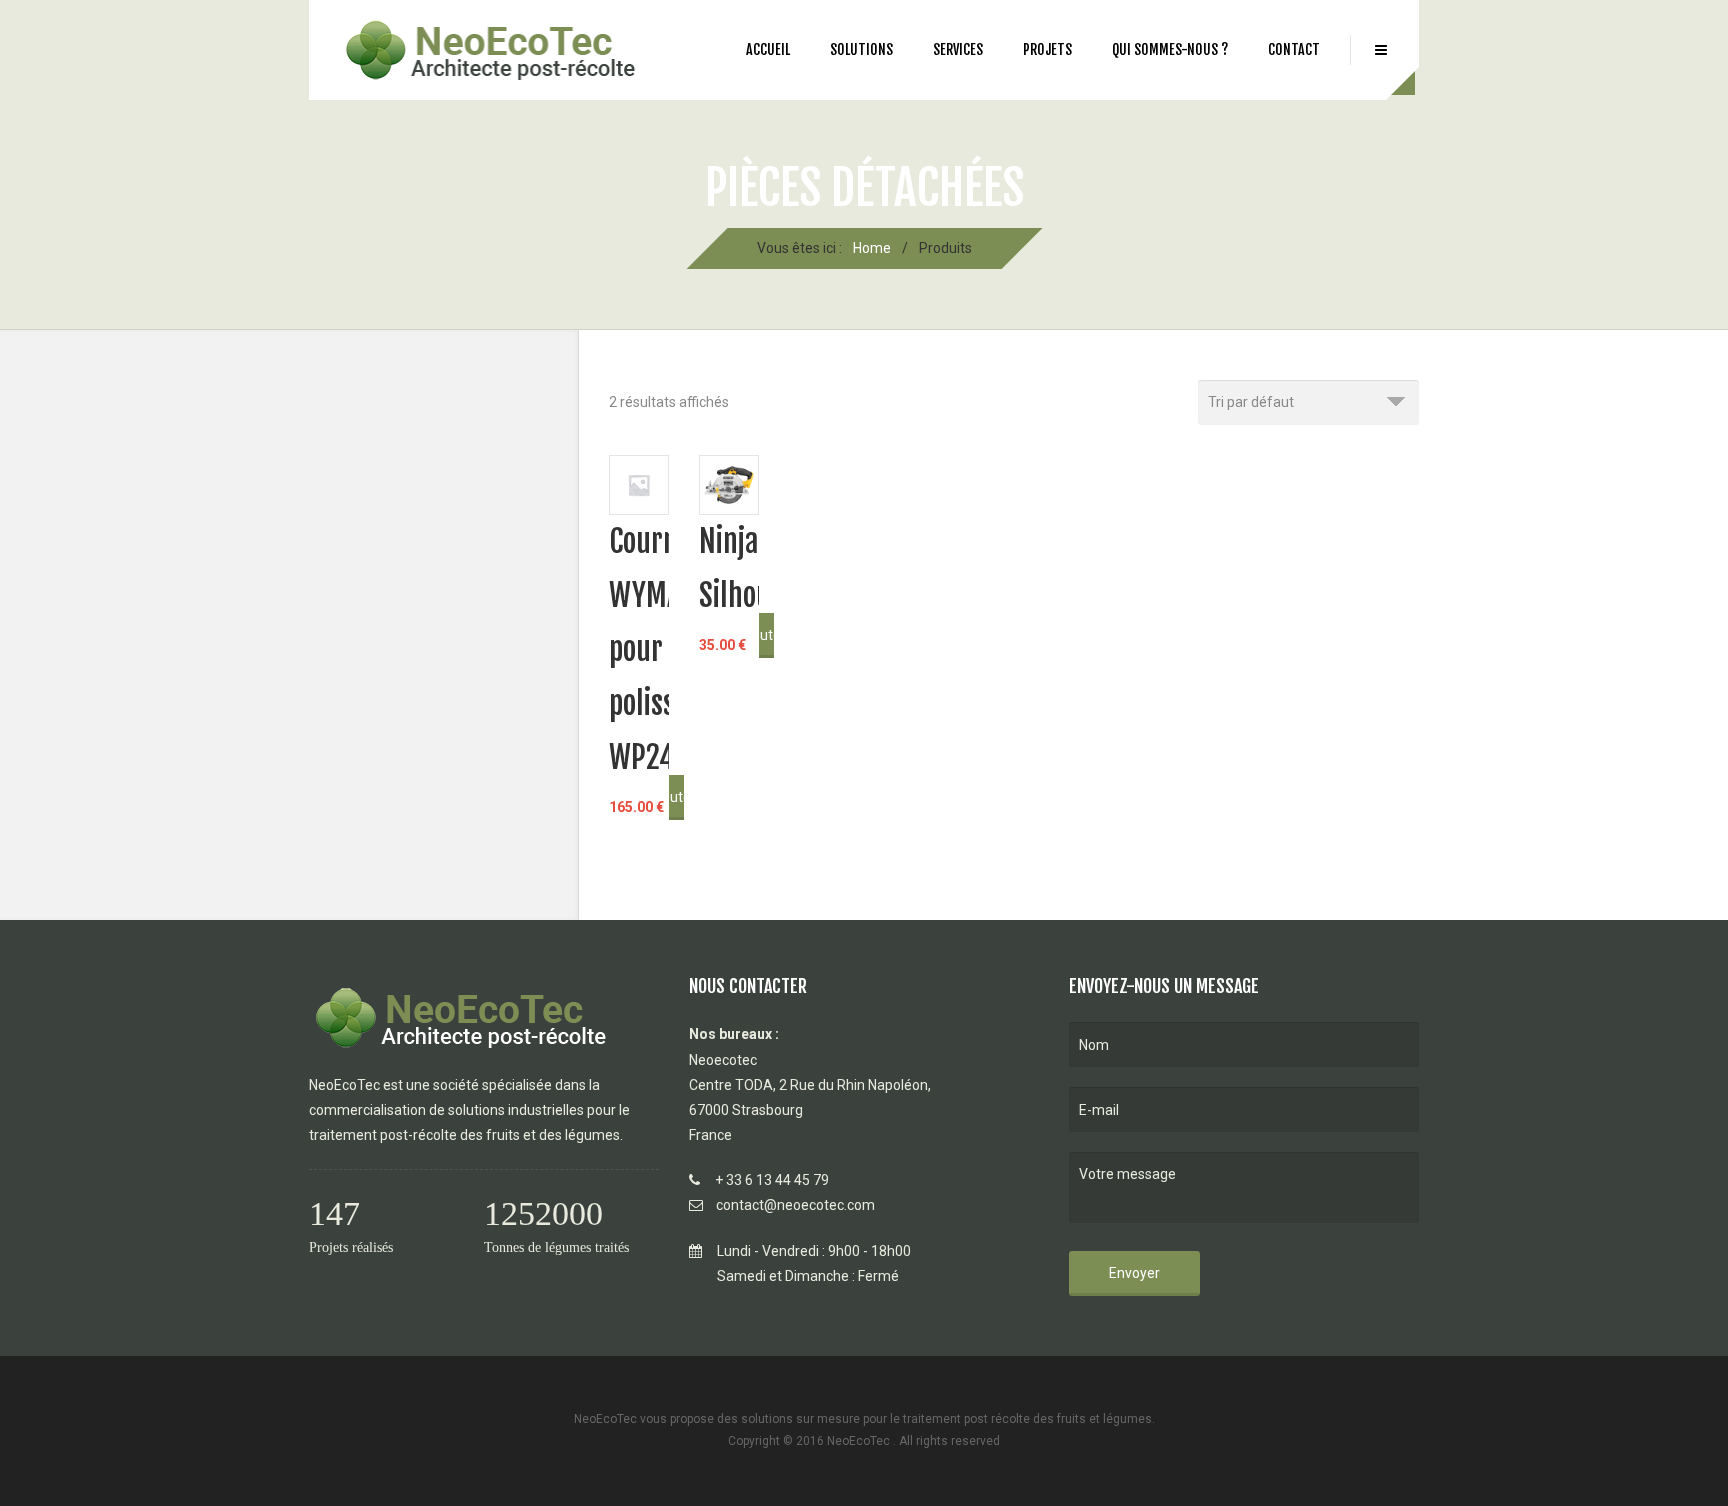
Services (958, 49)
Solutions (861, 49)
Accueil (768, 49)
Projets (1047, 49)
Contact (1294, 49)
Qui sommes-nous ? (1170, 49)
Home (872, 248)
